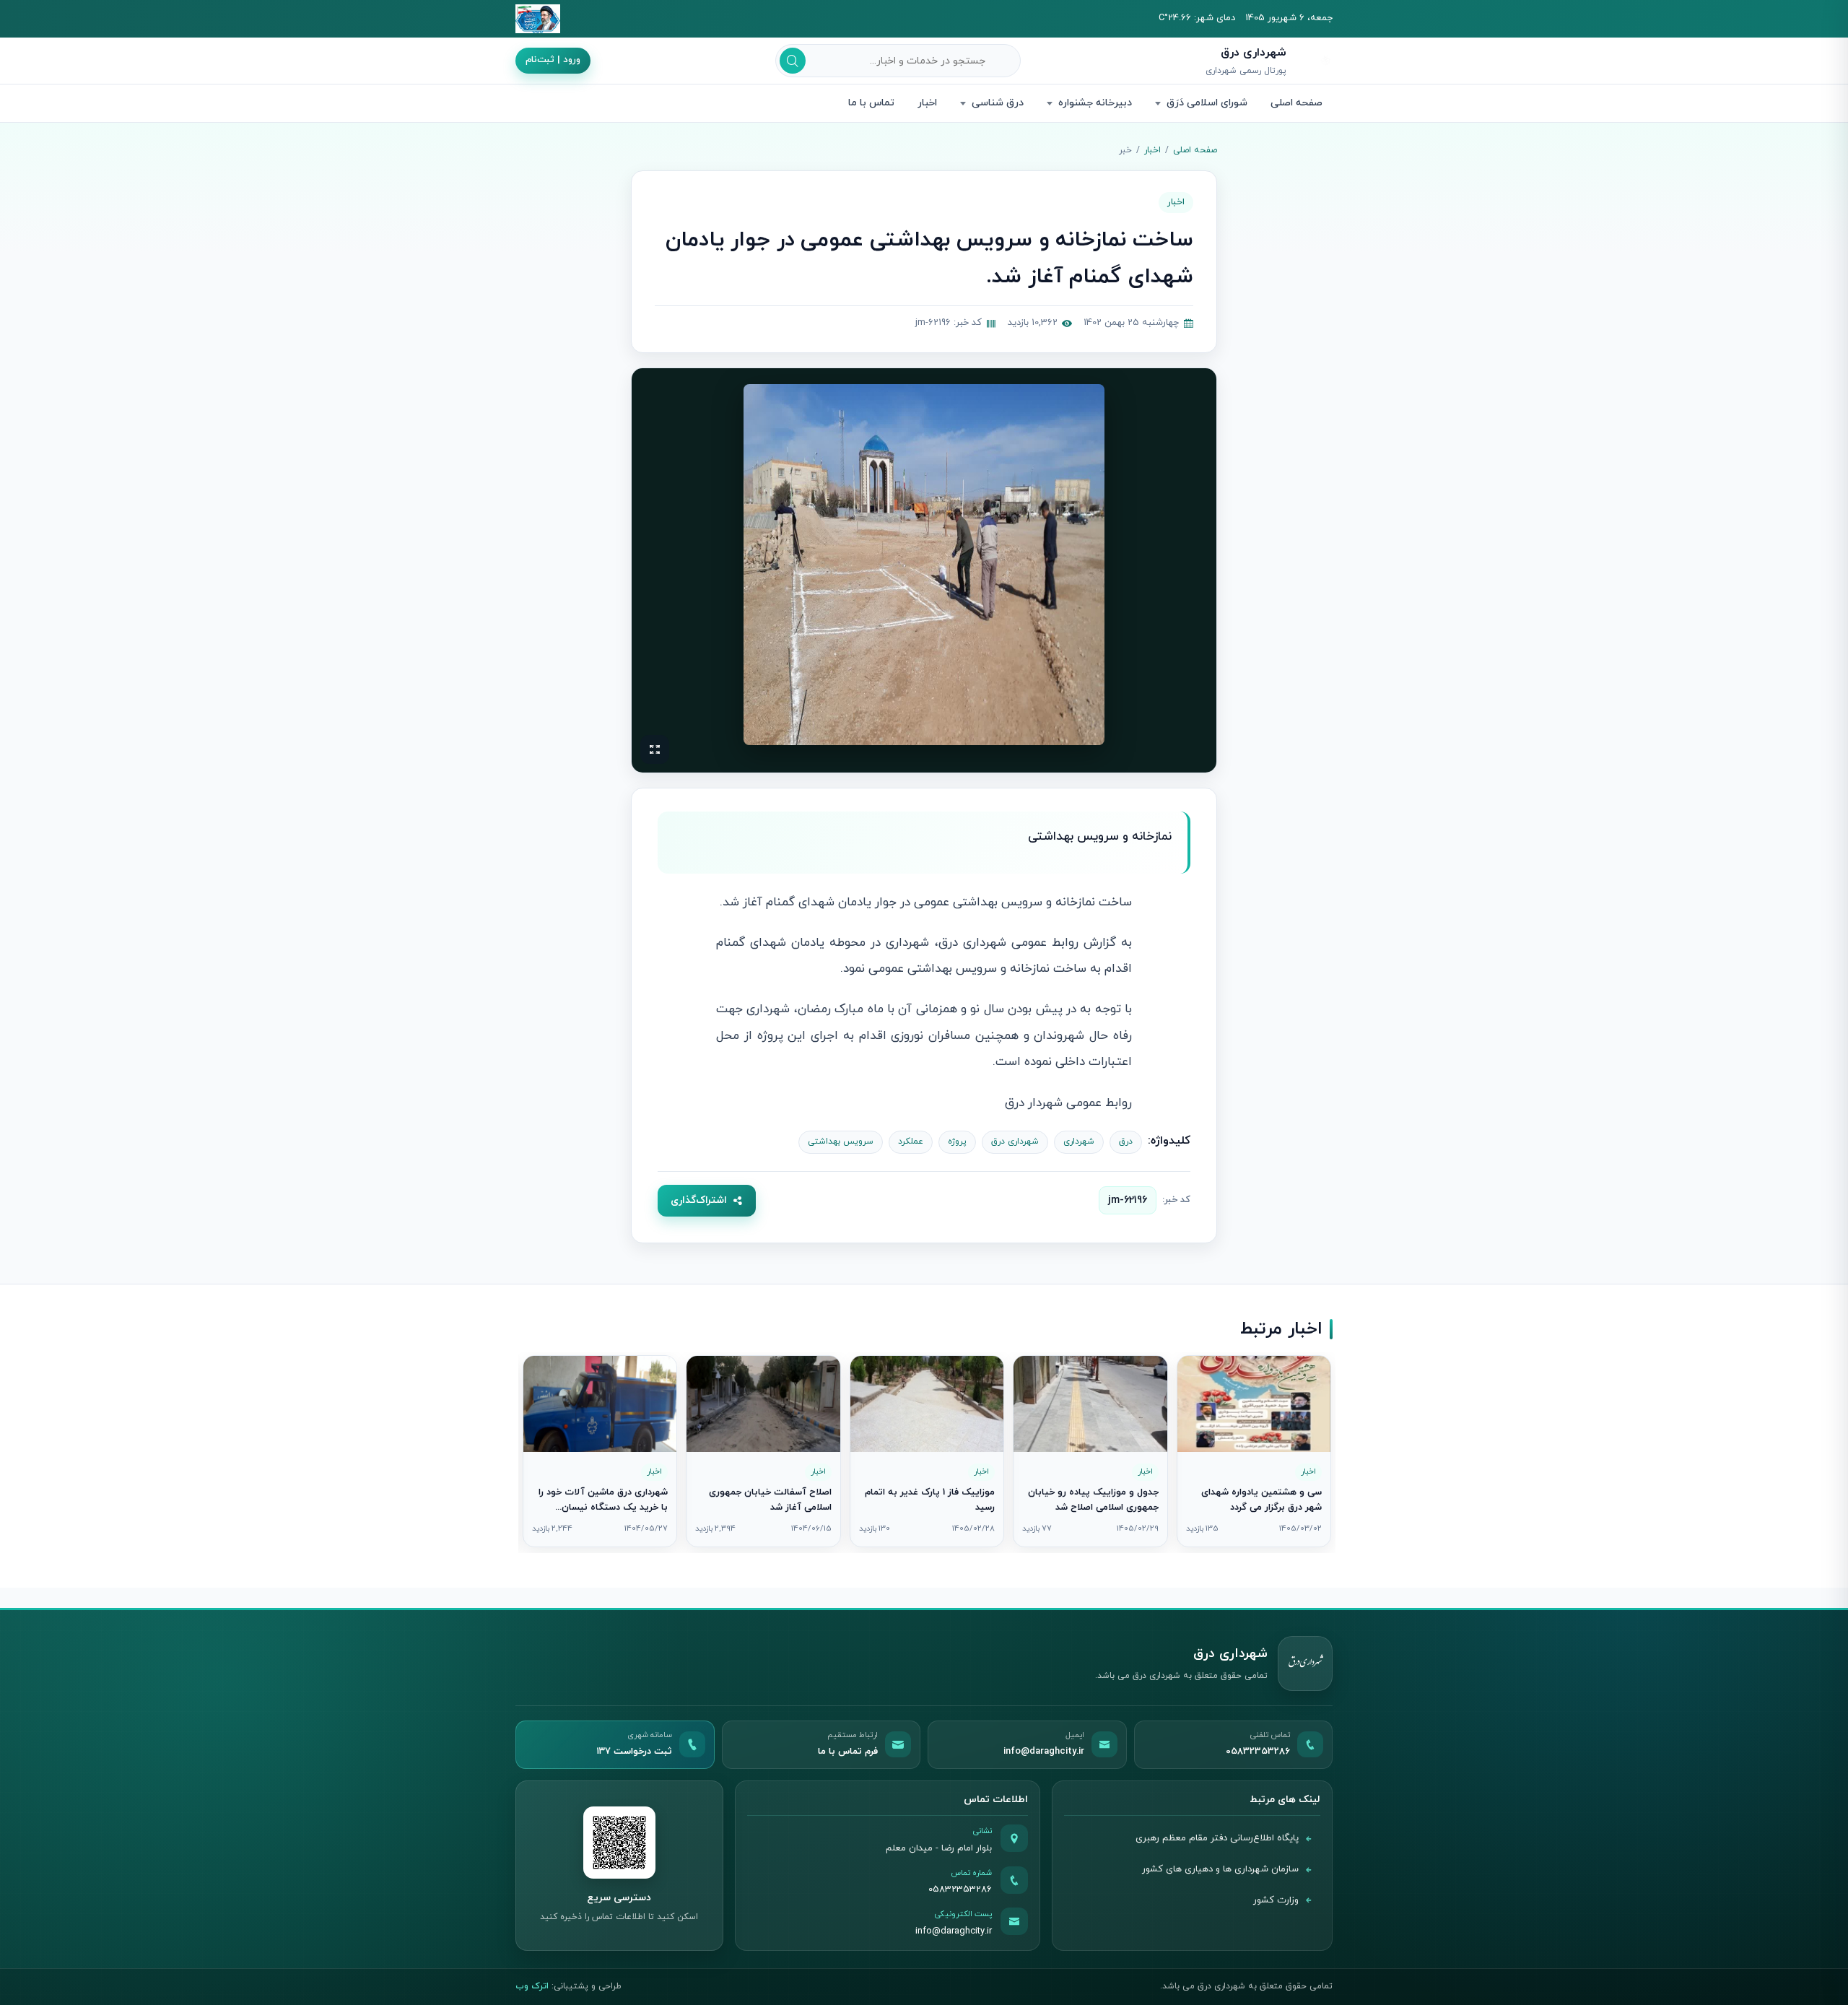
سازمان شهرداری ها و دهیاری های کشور (1220, 1869)
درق (1126, 1141)
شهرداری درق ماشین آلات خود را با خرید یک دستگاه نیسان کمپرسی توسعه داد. (603, 1508)
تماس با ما (871, 103)
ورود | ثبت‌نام (553, 60)
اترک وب (532, 1986)
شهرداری (1079, 1141)
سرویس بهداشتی (841, 1141)
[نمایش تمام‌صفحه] (655, 749)
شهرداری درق (1015, 1141)
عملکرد (911, 1141)
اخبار (927, 103)
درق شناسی (998, 103)
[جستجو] (793, 61)
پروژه (957, 1141)
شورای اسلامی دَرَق (1207, 103)
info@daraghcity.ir (954, 1931)
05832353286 (960, 1889)
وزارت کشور (1276, 1900)
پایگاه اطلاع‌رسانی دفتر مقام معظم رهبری (1217, 1838)
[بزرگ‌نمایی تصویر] (924, 565)
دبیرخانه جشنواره (1095, 103)
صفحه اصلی (1296, 103)
